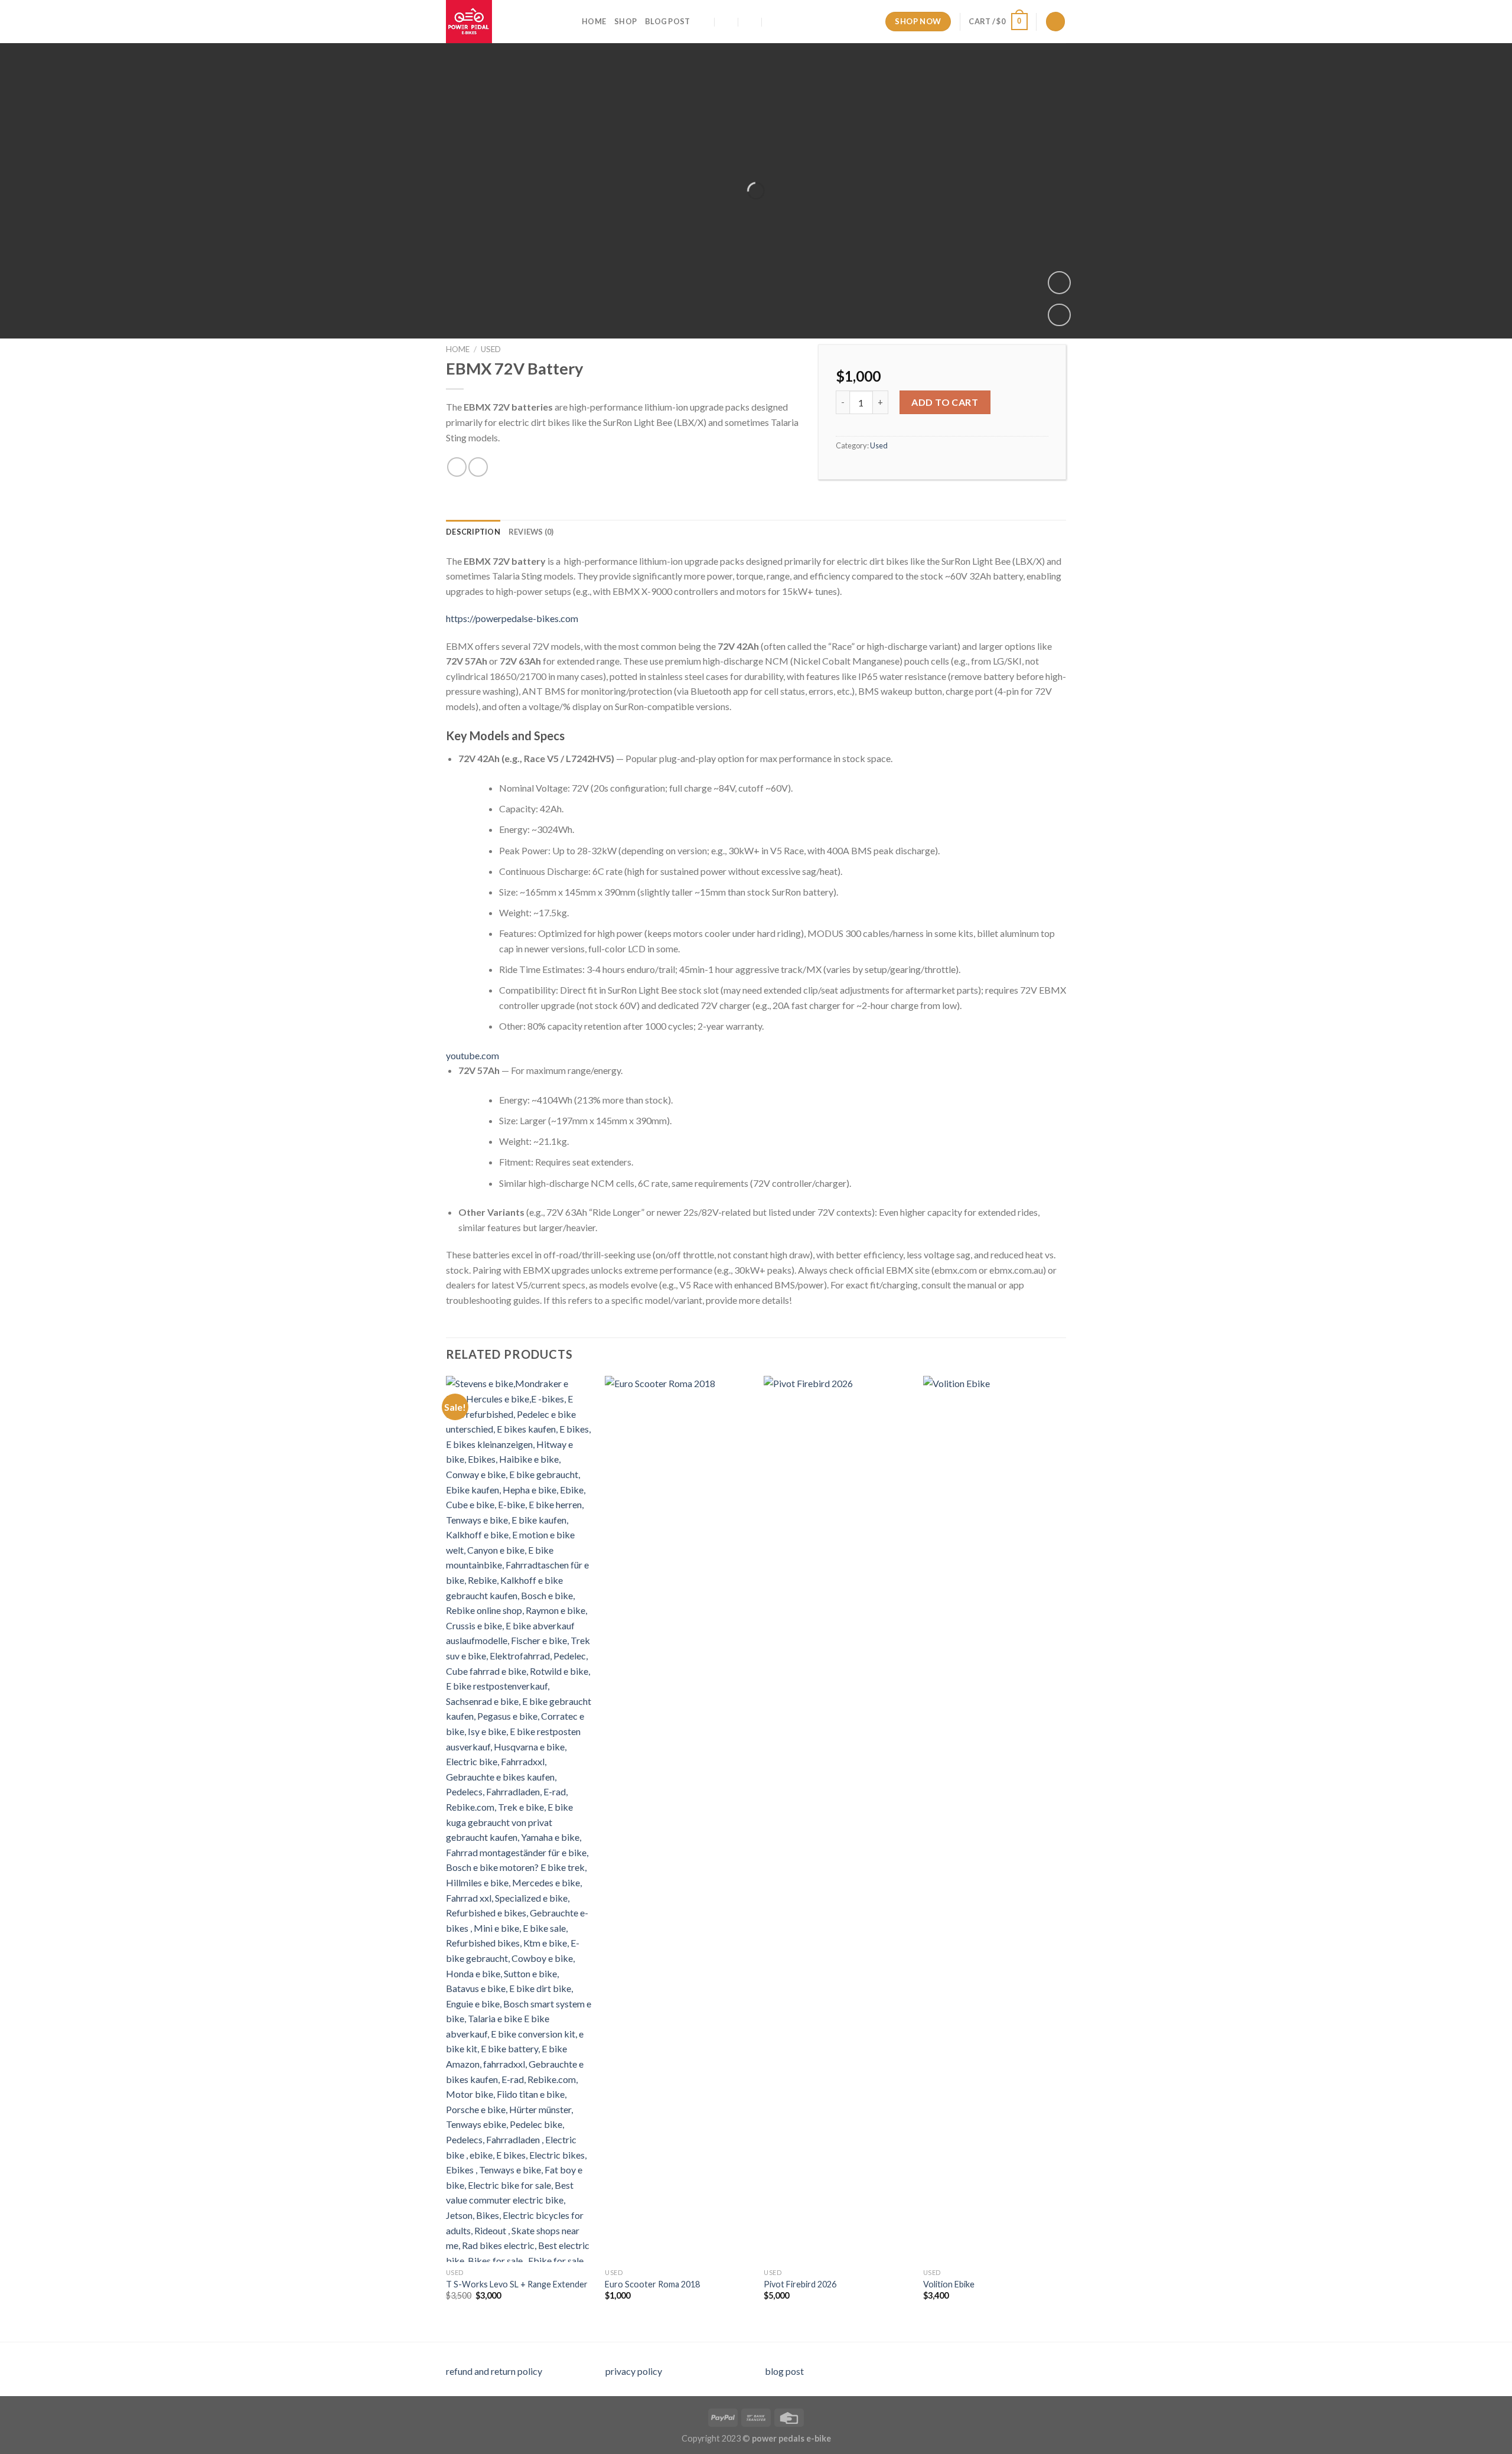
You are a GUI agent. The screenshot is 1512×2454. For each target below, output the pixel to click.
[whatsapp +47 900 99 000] (773, 22)
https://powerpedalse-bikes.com (512, 618)
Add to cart (945, 402)
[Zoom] (1059, 283)
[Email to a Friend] (478, 467)
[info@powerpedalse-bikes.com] (727, 22)
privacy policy (634, 2371)
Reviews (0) (531, 532)
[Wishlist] (1059, 315)
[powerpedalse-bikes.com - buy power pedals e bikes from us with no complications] (505, 22)
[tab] (473, 532)
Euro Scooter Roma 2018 (652, 2284)
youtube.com (472, 1055)
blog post (784, 2371)
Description (473, 532)
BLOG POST (667, 21)
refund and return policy (494, 2371)
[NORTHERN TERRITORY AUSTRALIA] (703, 22)
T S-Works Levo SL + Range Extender (517, 2284)
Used (491, 349)
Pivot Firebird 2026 (800, 2284)
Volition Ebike (949, 2284)
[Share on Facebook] (457, 467)
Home (594, 21)
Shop (625, 21)
